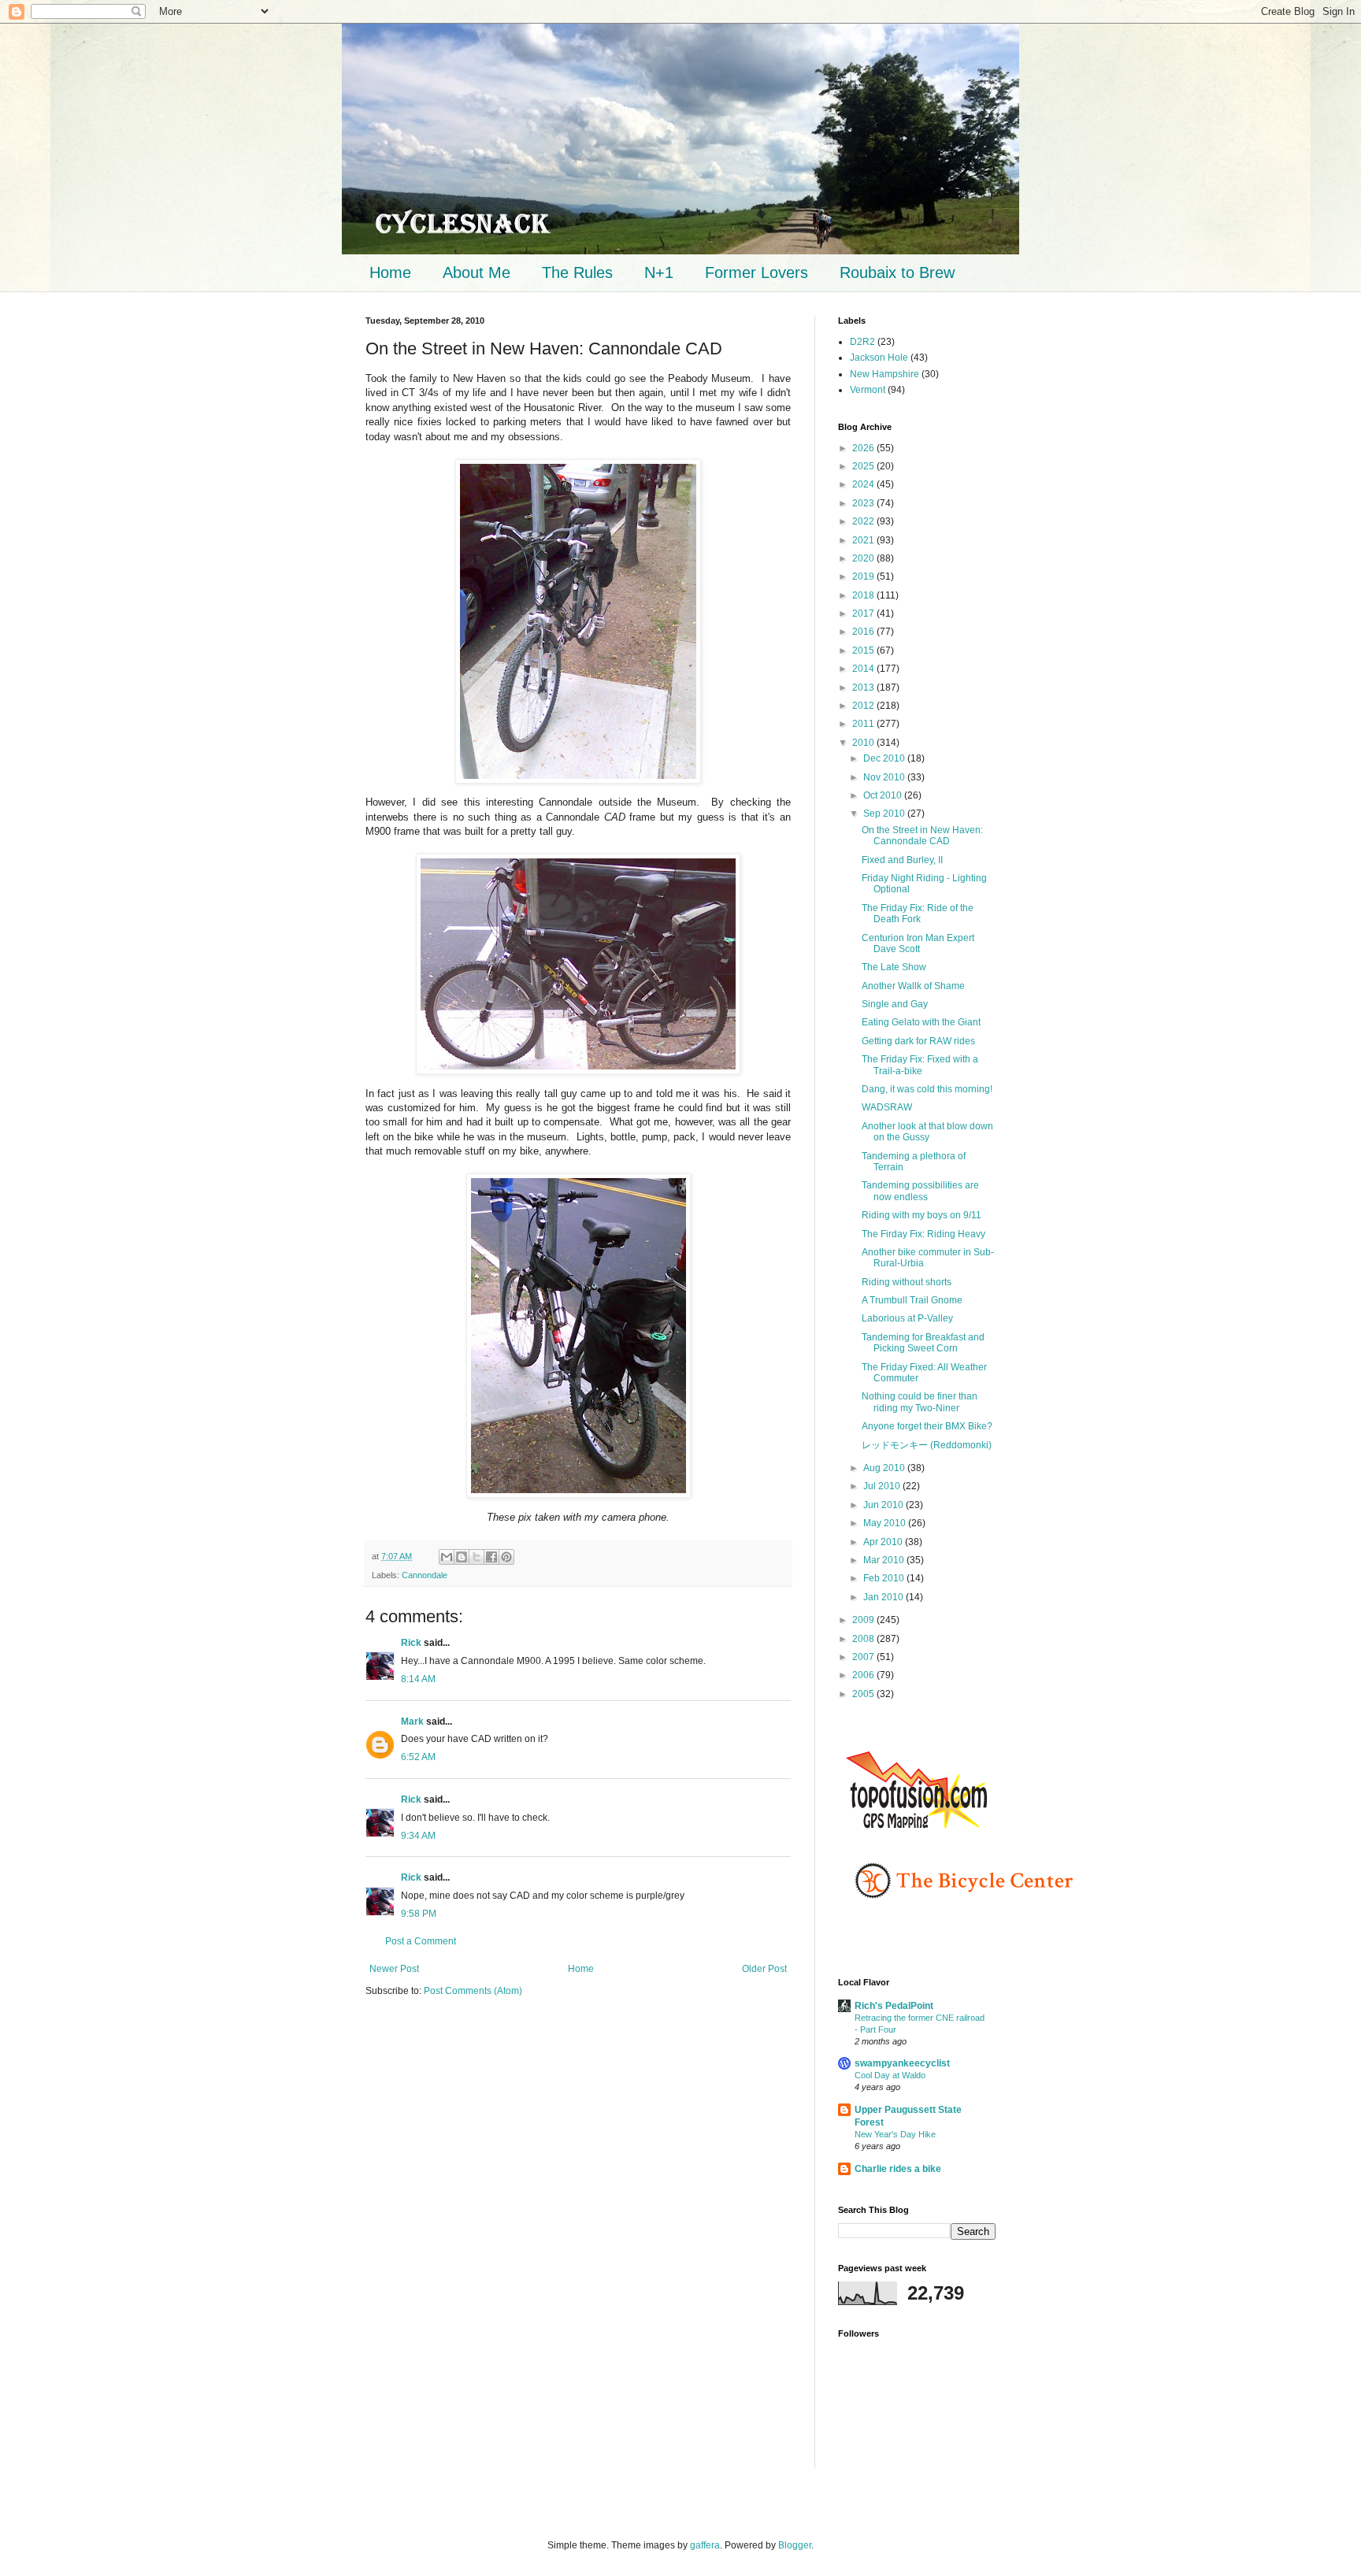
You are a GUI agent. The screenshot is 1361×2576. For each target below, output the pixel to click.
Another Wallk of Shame (913, 986)
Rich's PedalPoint (894, 2006)
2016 (864, 632)
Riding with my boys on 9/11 (922, 1215)
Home (390, 272)
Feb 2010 (885, 1578)
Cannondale (425, 1575)
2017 (864, 613)
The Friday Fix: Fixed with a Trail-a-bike (920, 1065)
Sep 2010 (885, 814)
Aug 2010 (885, 1468)
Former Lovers (757, 272)
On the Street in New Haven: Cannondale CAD (922, 836)
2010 (864, 743)
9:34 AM (418, 1836)
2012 (864, 706)
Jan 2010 (884, 1597)
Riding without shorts (907, 1282)
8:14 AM (418, 1679)
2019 (864, 576)
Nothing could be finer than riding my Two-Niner (920, 1402)
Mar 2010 (885, 1560)
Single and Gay (895, 1004)
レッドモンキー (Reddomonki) (927, 1445)
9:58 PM (419, 1914)
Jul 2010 (883, 1486)
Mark (412, 1722)
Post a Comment (421, 1941)
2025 (864, 466)
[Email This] (447, 1557)
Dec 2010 (885, 758)
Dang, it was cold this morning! (927, 1089)
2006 (864, 1675)
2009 (864, 1620)
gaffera (705, 2545)
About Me (477, 272)
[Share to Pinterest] (506, 1557)
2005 (864, 1694)
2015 (864, 650)
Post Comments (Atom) (473, 1991)
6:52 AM (418, 1757)
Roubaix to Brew (897, 272)
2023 (864, 503)
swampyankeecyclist (902, 2063)
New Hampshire (884, 374)
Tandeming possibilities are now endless (920, 1191)
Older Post (764, 1969)
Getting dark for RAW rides (918, 1041)
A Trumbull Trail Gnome (912, 1300)
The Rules (577, 272)
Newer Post (394, 1969)
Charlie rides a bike (898, 2169)
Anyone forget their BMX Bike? (927, 1426)
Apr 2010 (884, 1542)
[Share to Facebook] (491, 1557)
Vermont (868, 390)
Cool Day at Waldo (890, 2075)
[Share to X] (477, 1557)
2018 (864, 595)
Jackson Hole (879, 358)
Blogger (795, 2545)
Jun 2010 (884, 1505)
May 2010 (886, 1523)
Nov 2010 (885, 777)
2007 (864, 1657)
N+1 (659, 272)
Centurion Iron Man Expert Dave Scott (918, 943)
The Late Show (894, 967)
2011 (864, 724)
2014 (864, 669)
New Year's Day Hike (895, 2134)
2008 (864, 1639)
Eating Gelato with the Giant (921, 1022)
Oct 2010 (884, 795)
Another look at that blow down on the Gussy (927, 1132)
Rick (411, 1643)
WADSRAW (887, 1107)
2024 (864, 484)
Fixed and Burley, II (902, 860)
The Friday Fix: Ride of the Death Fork (918, 914)
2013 (864, 688)
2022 (864, 521)
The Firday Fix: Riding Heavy (923, 1234)
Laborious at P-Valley (907, 1318)
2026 (864, 448)
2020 (864, 558)
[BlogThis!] (462, 1557)
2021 (864, 540)
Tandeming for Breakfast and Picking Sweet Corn (923, 1343)
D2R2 (862, 342)
